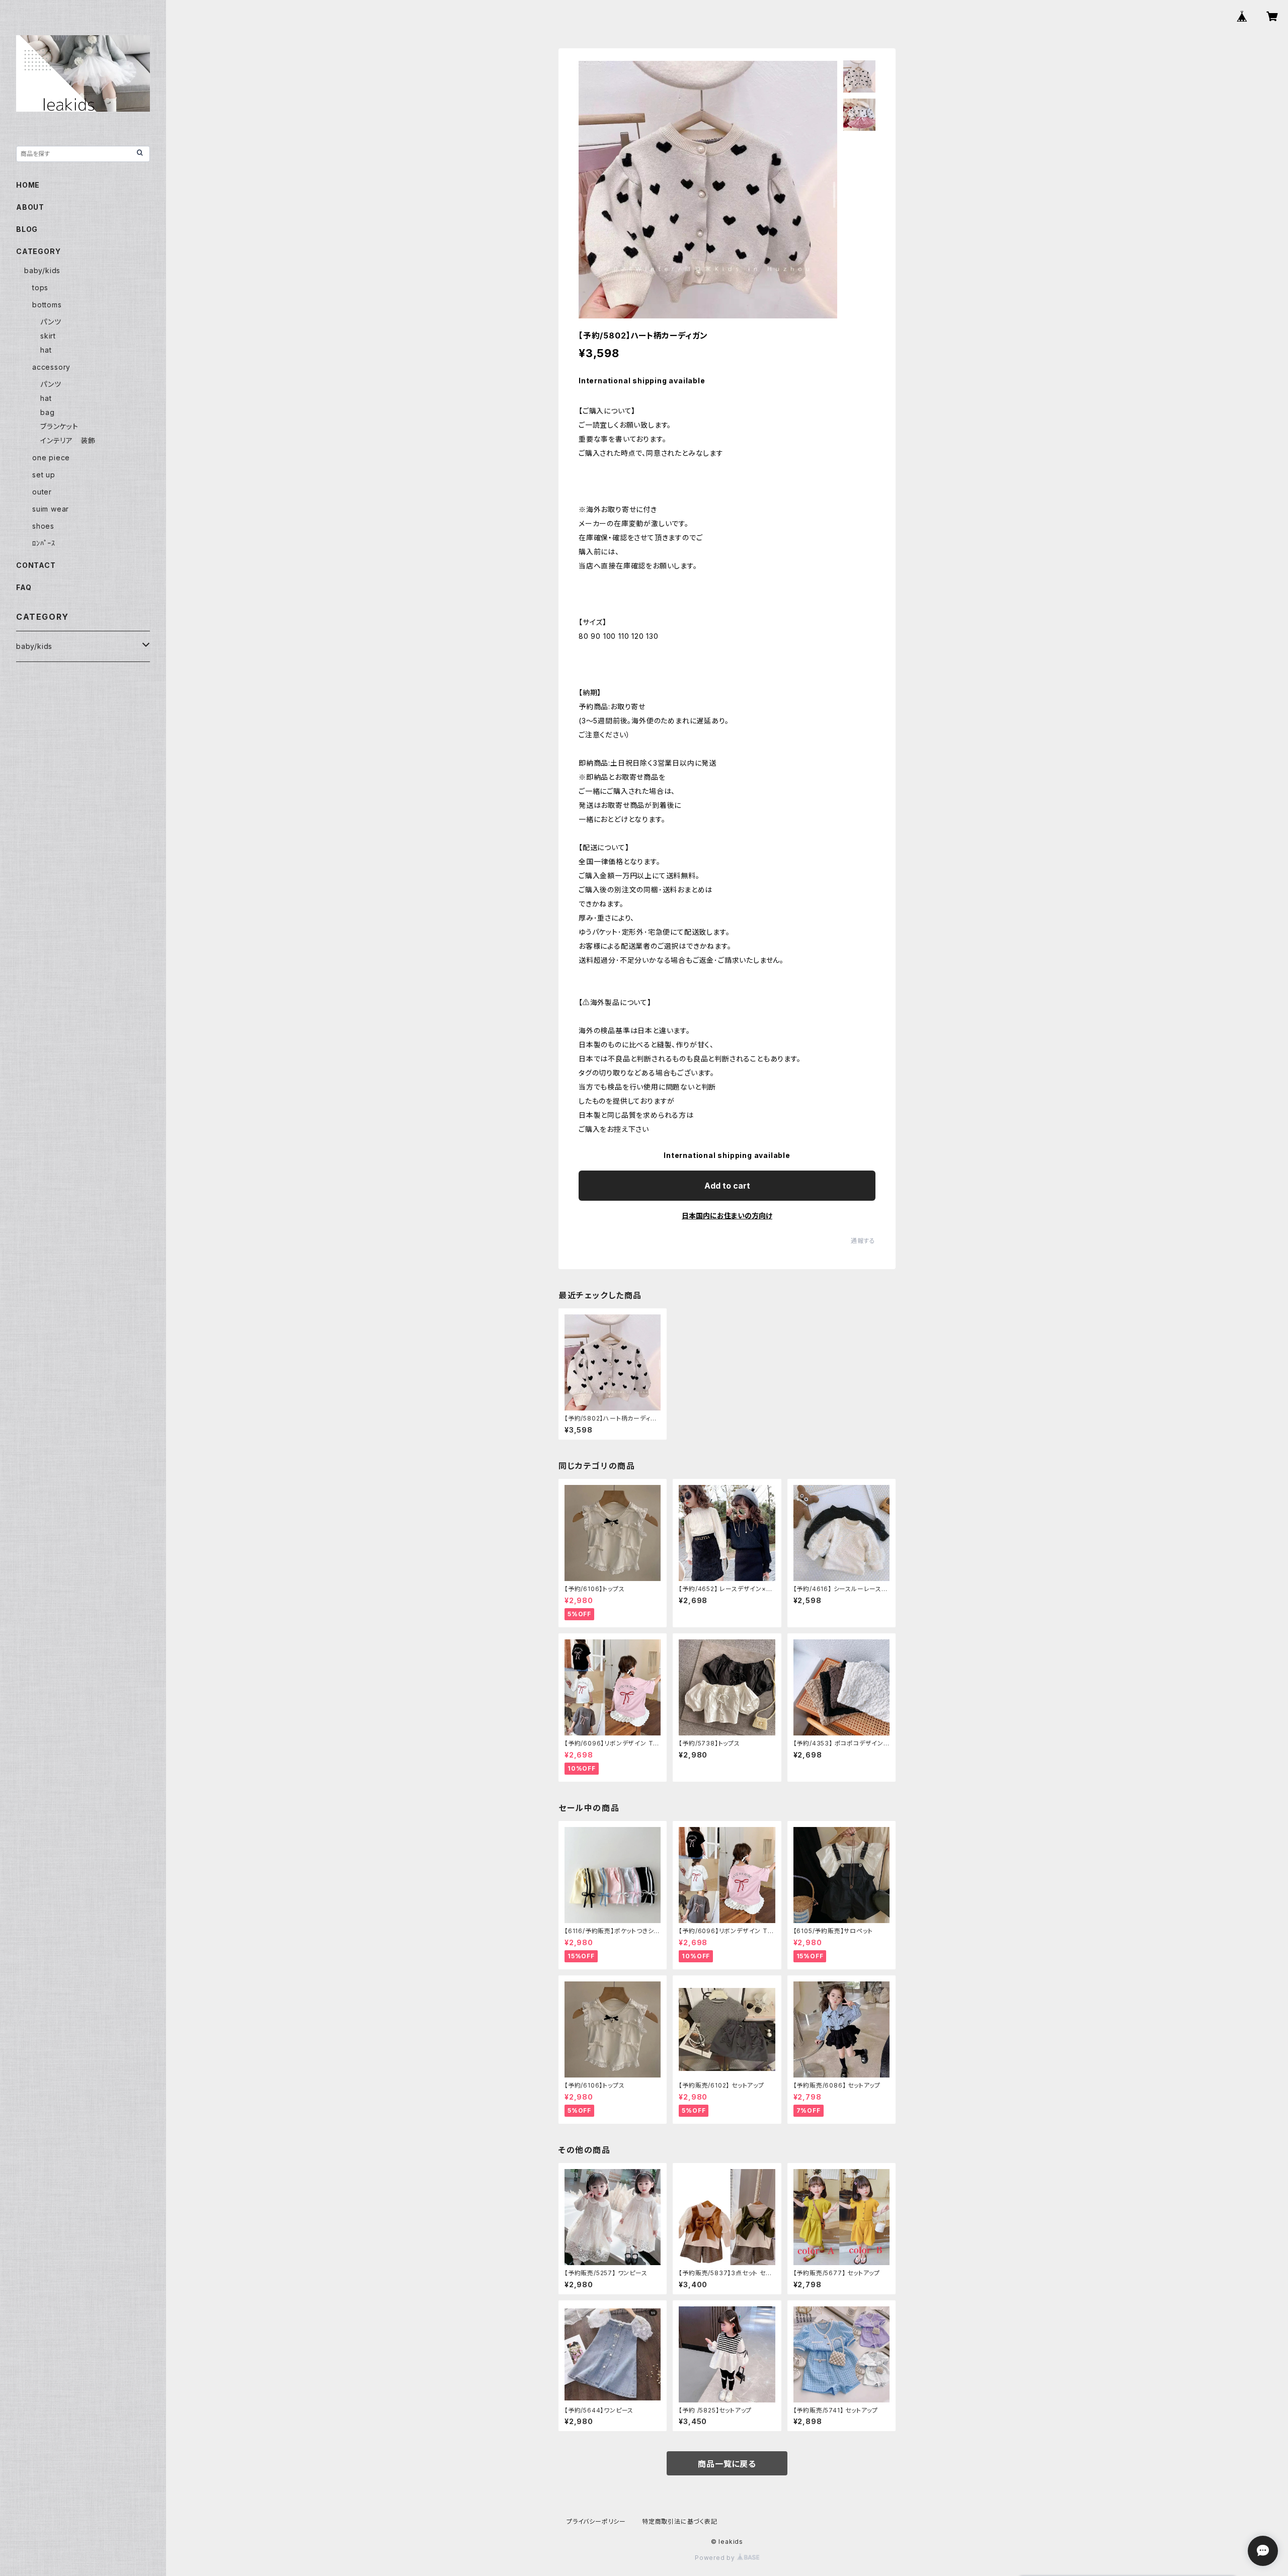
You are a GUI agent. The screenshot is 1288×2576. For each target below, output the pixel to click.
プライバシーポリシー (596, 2521)
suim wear (51, 509)
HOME (28, 185)
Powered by (716, 2558)
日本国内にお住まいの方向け (727, 1216)
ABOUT (30, 207)
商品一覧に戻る (727, 2464)
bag (47, 412)
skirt (48, 336)
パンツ (51, 322)
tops (40, 287)
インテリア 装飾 (68, 440)
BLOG (27, 229)
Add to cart (727, 1186)
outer (42, 492)
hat (46, 350)
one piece (51, 458)
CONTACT (36, 565)
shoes (43, 526)
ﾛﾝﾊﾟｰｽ (44, 543)
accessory (51, 367)
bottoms (47, 305)
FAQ (24, 587)
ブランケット (59, 426)
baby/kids (42, 270)
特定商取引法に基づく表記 (680, 2521)
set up (44, 475)
